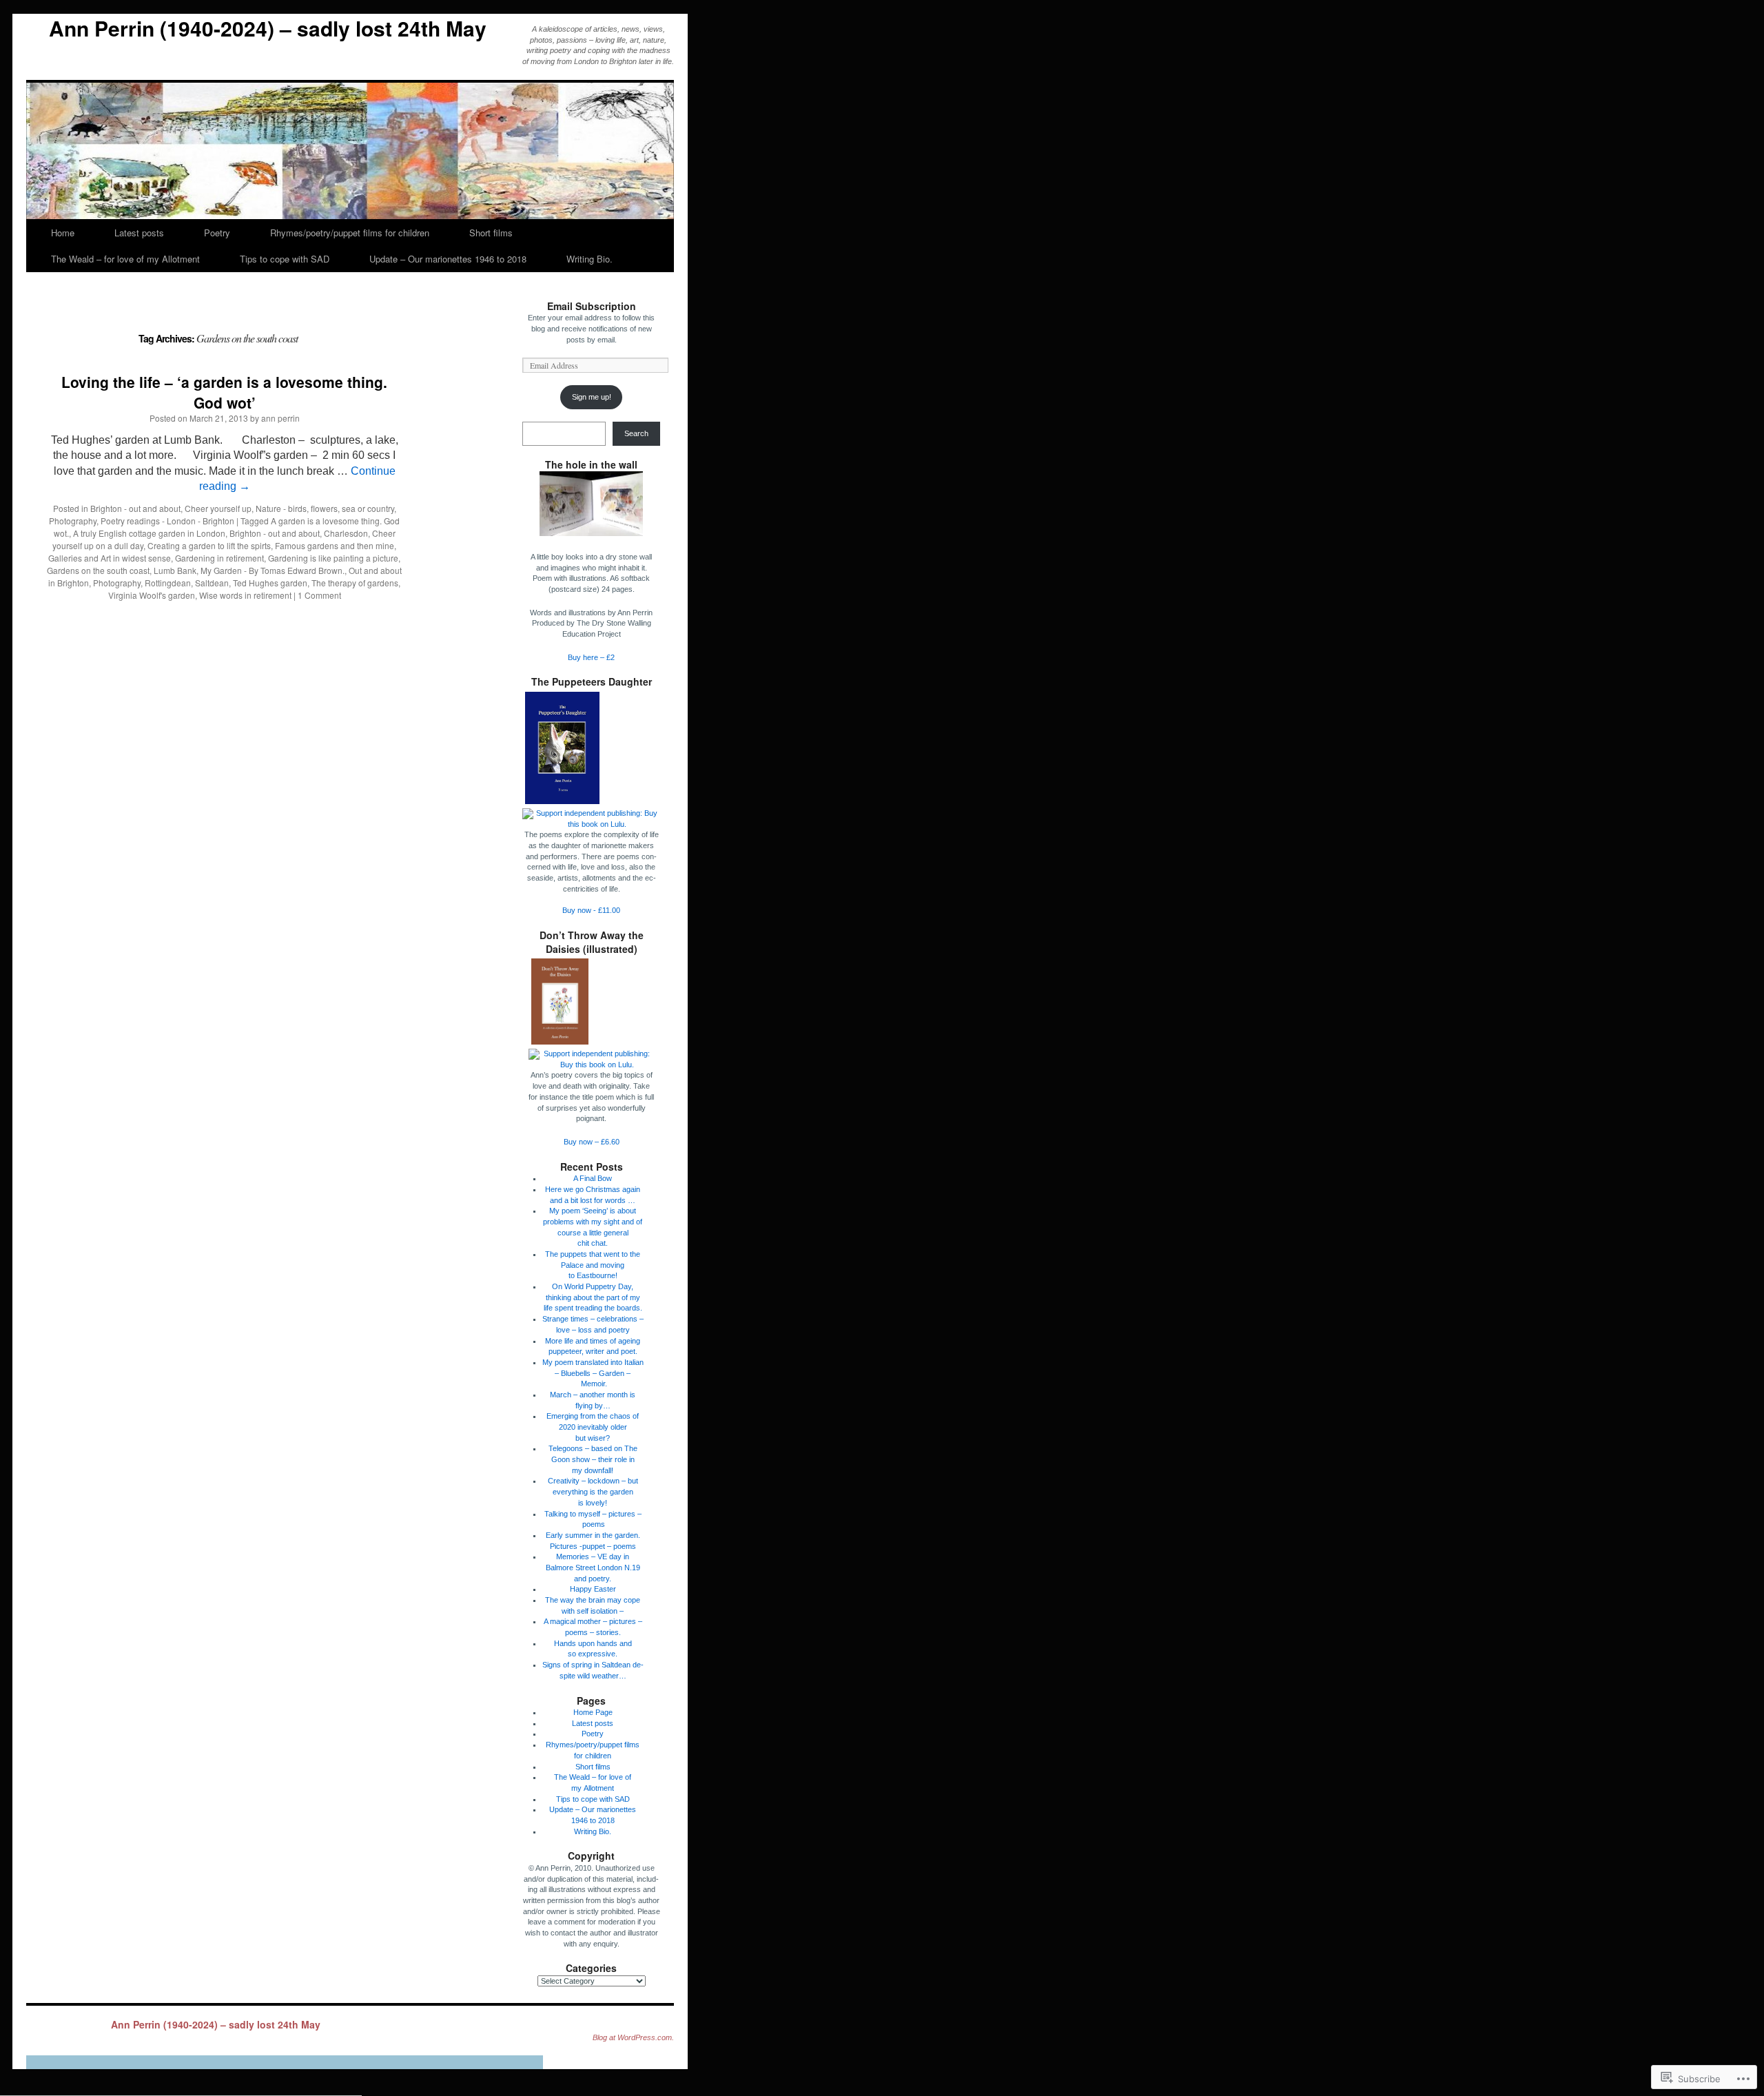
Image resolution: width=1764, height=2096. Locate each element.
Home (63, 233)
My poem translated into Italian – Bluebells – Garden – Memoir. (593, 1373)
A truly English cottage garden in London (149, 533)
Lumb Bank (175, 570)
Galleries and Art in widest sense (110, 558)
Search (636, 433)
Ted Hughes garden (270, 583)
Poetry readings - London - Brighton (167, 521)
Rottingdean (168, 583)
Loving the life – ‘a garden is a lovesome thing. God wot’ (224, 392)
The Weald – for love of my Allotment (125, 259)
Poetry (217, 233)
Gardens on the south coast (98, 570)
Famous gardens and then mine (335, 545)
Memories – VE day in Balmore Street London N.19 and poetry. (593, 1567)
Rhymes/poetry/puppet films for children (350, 233)
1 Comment (319, 595)
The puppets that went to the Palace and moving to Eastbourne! (593, 1265)
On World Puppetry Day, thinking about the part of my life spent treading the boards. (593, 1297)
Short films (491, 233)
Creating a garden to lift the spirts (209, 545)
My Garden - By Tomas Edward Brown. (273, 570)
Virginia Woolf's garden (152, 595)
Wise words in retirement (245, 595)
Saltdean (212, 583)
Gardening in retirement (219, 558)
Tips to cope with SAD (285, 259)
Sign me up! (592, 397)
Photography (73, 521)
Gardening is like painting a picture (333, 558)
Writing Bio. (589, 259)
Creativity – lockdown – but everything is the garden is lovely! (593, 1491)
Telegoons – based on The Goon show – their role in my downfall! (593, 1459)
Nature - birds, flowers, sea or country (325, 508)
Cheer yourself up (218, 508)
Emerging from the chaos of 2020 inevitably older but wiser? (593, 1427)
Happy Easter (593, 1589)
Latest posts (139, 233)
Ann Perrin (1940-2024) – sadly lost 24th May (268, 28)
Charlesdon (346, 533)
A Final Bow (593, 1178)
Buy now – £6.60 (592, 1142)
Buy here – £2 (591, 657)
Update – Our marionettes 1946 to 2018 (448, 259)
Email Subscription (592, 306)
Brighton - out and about (135, 508)
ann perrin (280, 418)
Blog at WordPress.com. (633, 2037)
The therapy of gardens (355, 583)
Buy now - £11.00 (591, 910)
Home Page (593, 1712)
